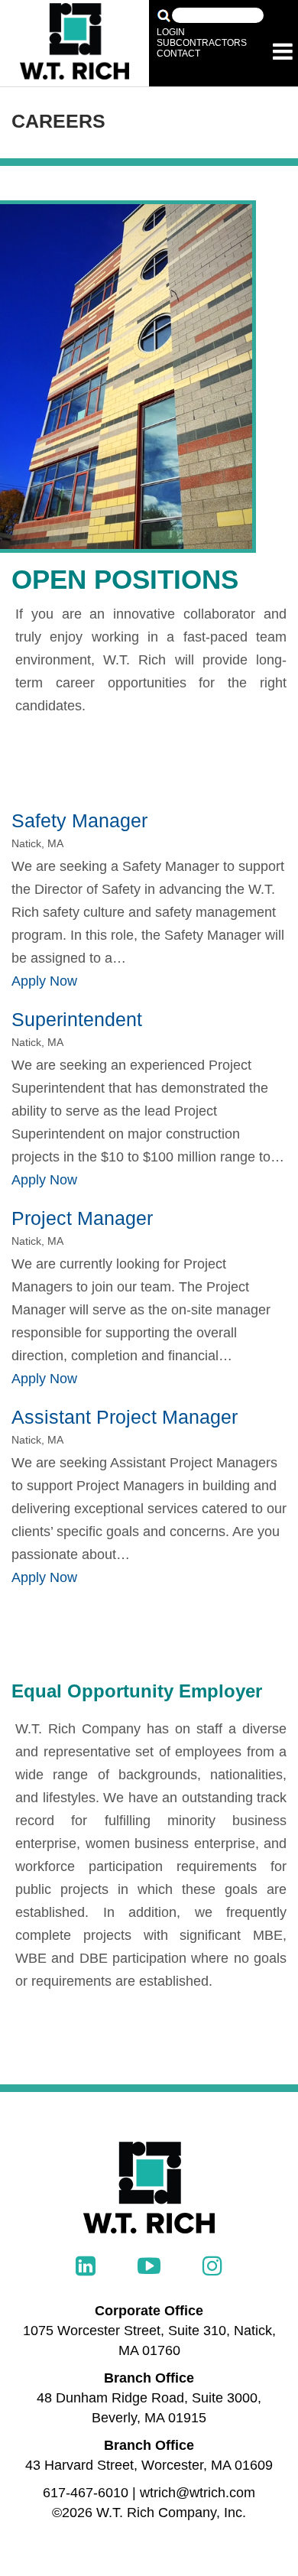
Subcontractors (202, 43)
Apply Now (44, 981)
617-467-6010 (86, 2493)
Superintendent (77, 1019)
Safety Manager (79, 820)
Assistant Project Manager (125, 1417)
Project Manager (82, 1218)
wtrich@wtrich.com (198, 2493)
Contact (178, 54)
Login (171, 32)
